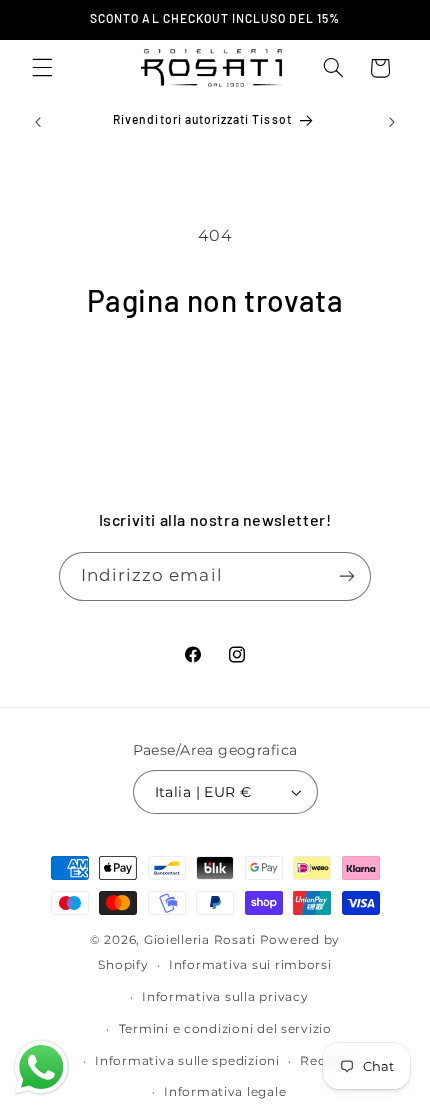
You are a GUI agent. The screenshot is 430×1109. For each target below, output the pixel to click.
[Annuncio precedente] (38, 122)
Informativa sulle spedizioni (187, 1061)
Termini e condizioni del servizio (225, 1029)
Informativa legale (225, 1092)
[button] (42, 68)
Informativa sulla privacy (225, 997)
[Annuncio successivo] (392, 122)
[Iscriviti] (347, 576)
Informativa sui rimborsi (250, 965)
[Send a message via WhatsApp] (41, 1067)
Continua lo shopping (215, 375)
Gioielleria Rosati (200, 940)
